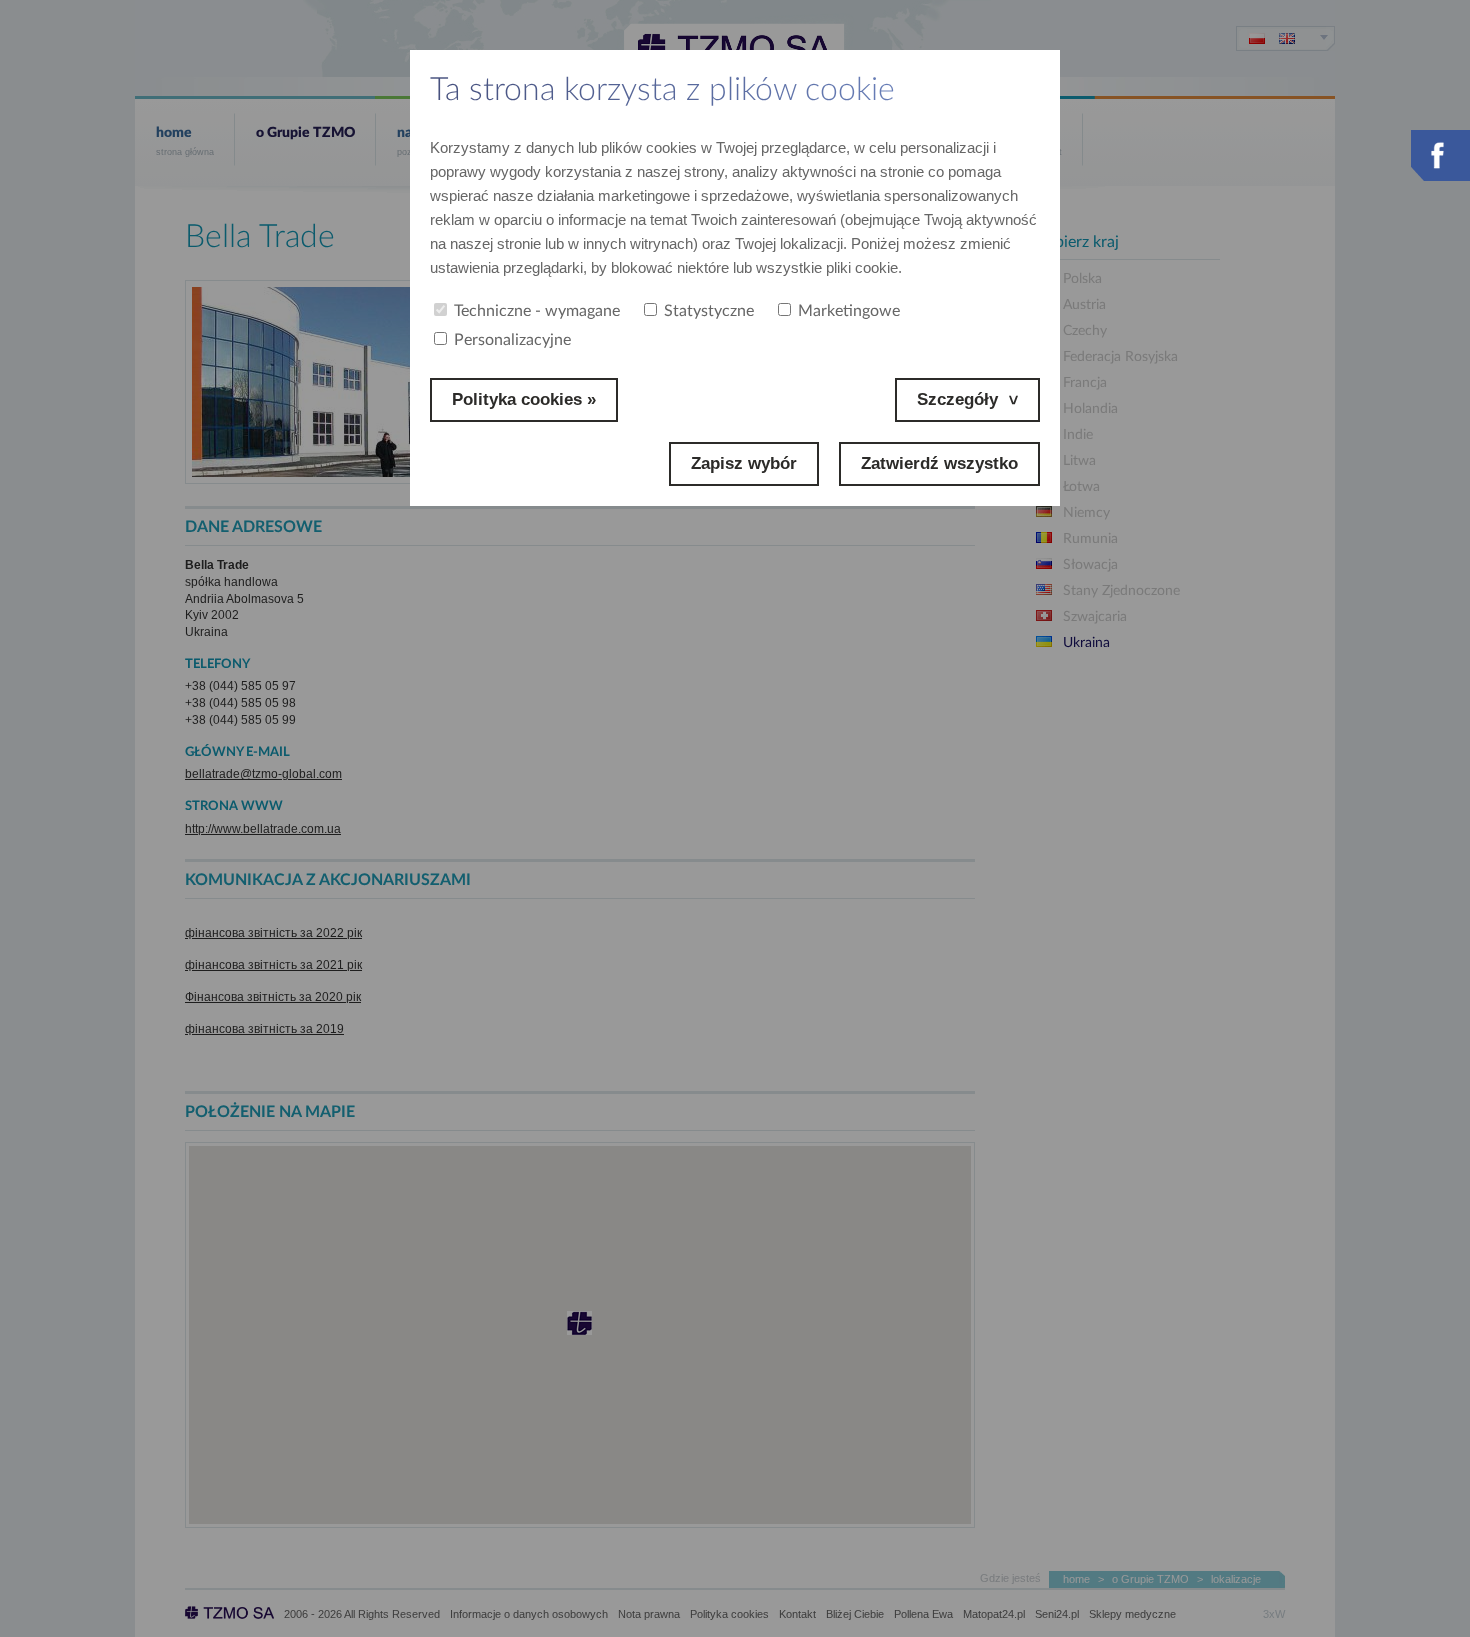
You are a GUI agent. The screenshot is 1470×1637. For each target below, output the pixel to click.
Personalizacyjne (512, 340)
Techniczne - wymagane (537, 311)
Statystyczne (709, 311)
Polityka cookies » (524, 399)
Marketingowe (849, 311)
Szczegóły (957, 399)
